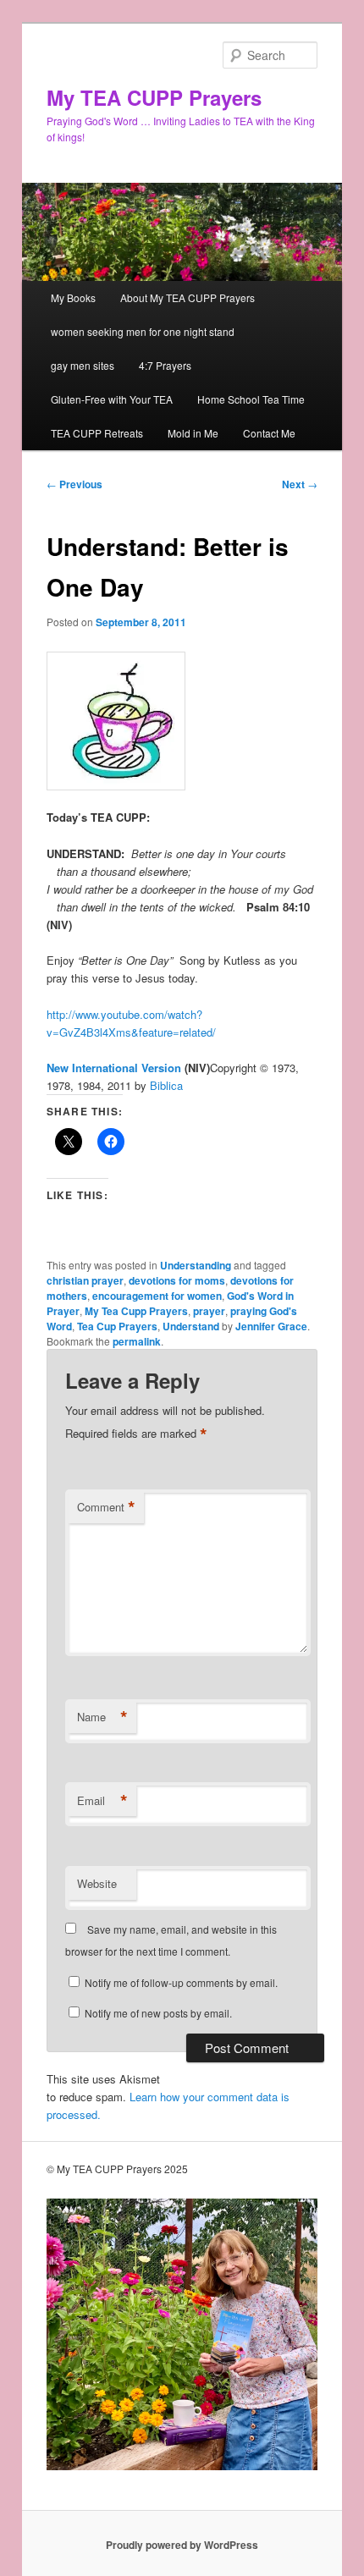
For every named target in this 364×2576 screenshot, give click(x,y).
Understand (191, 1326)
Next (300, 484)
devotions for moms (177, 1280)
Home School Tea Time (251, 399)
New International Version (114, 1068)
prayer (209, 1311)
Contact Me (269, 433)
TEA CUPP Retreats (97, 433)
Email (102, 1801)
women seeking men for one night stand (143, 331)
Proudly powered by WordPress (182, 2545)
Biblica (166, 1085)
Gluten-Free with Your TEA (112, 399)
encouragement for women (157, 1296)
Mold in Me (193, 433)
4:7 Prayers (165, 365)
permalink (137, 1341)
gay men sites (83, 365)
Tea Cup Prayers (117, 1326)
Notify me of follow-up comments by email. (181, 1982)
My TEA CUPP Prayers (154, 97)
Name (102, 1717)
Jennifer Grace (271, 1326)
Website (97, 1883)
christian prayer (85, 1280)
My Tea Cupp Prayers (136, 1311)
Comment (106, 1507)
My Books (73, 297)
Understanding (196, 1265)
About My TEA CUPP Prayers (188, 297)
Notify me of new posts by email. (158, 2013)
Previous (74, 484)
